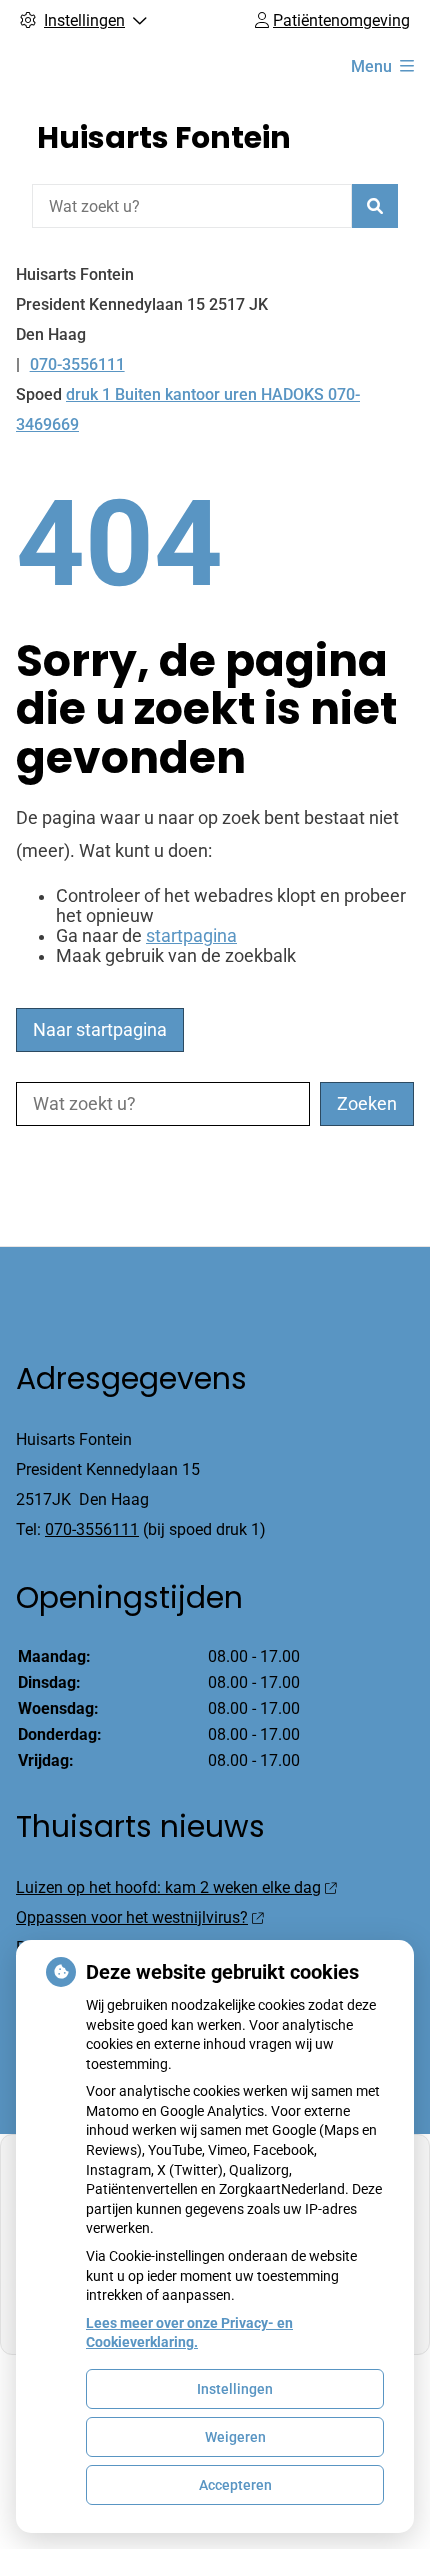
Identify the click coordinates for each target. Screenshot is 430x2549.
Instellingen (235, 2389)
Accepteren (235, 2485)
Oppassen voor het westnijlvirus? (132, 1917)
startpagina (191, 936)
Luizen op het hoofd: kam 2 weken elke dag (168, 1887)
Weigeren (235, 2437)
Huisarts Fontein (164, 137)
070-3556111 (92, 1529)
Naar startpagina (100, 1030)
